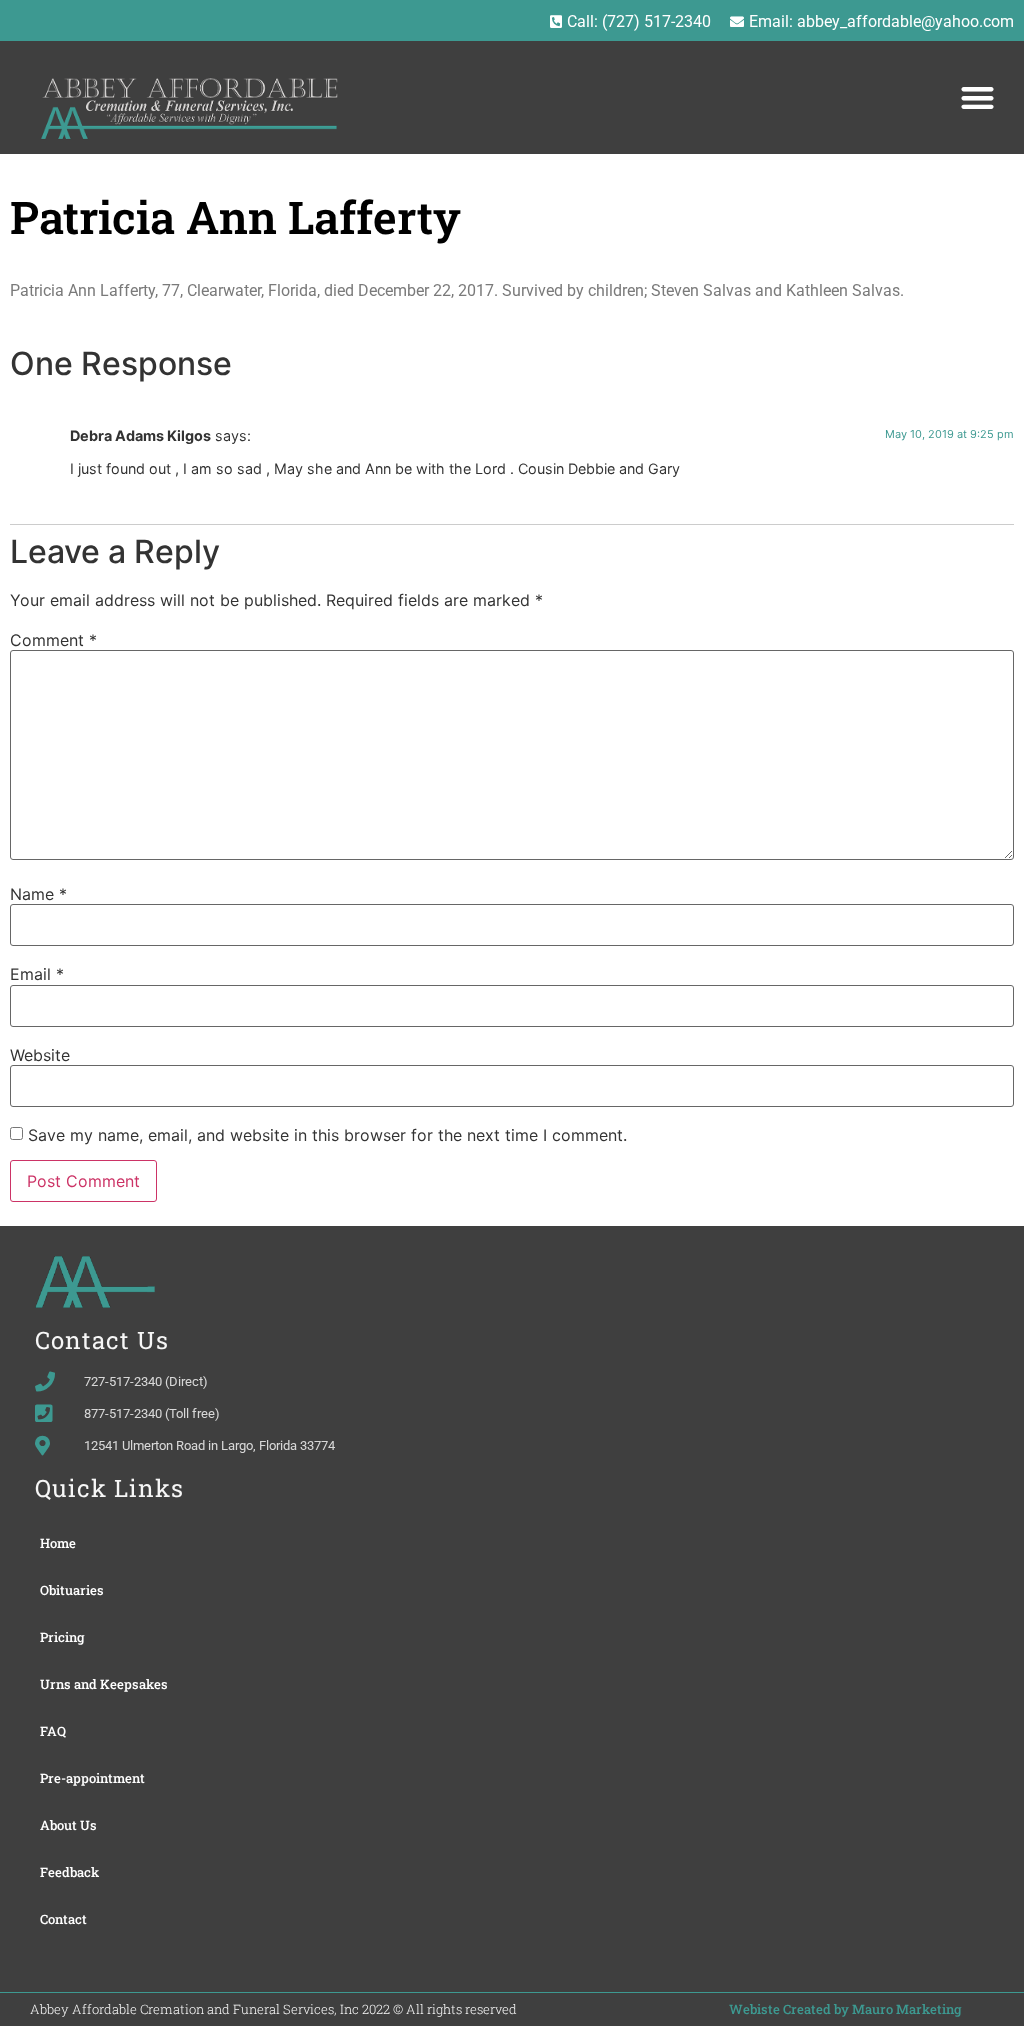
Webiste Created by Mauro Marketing (845, 2009)
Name (38, 894)
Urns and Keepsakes (104, 1684)
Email (37, 974)
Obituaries (72, 1590)
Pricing (62, 1637)
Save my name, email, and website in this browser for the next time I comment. (327, 1135)
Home (58, 1543)
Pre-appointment (92, 1778)
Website (40, 1055)
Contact (63, 1919)
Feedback (69, 1872)
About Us (68, 1825)
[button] (977, 97)
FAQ (53, 1731)
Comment (53, 640)
